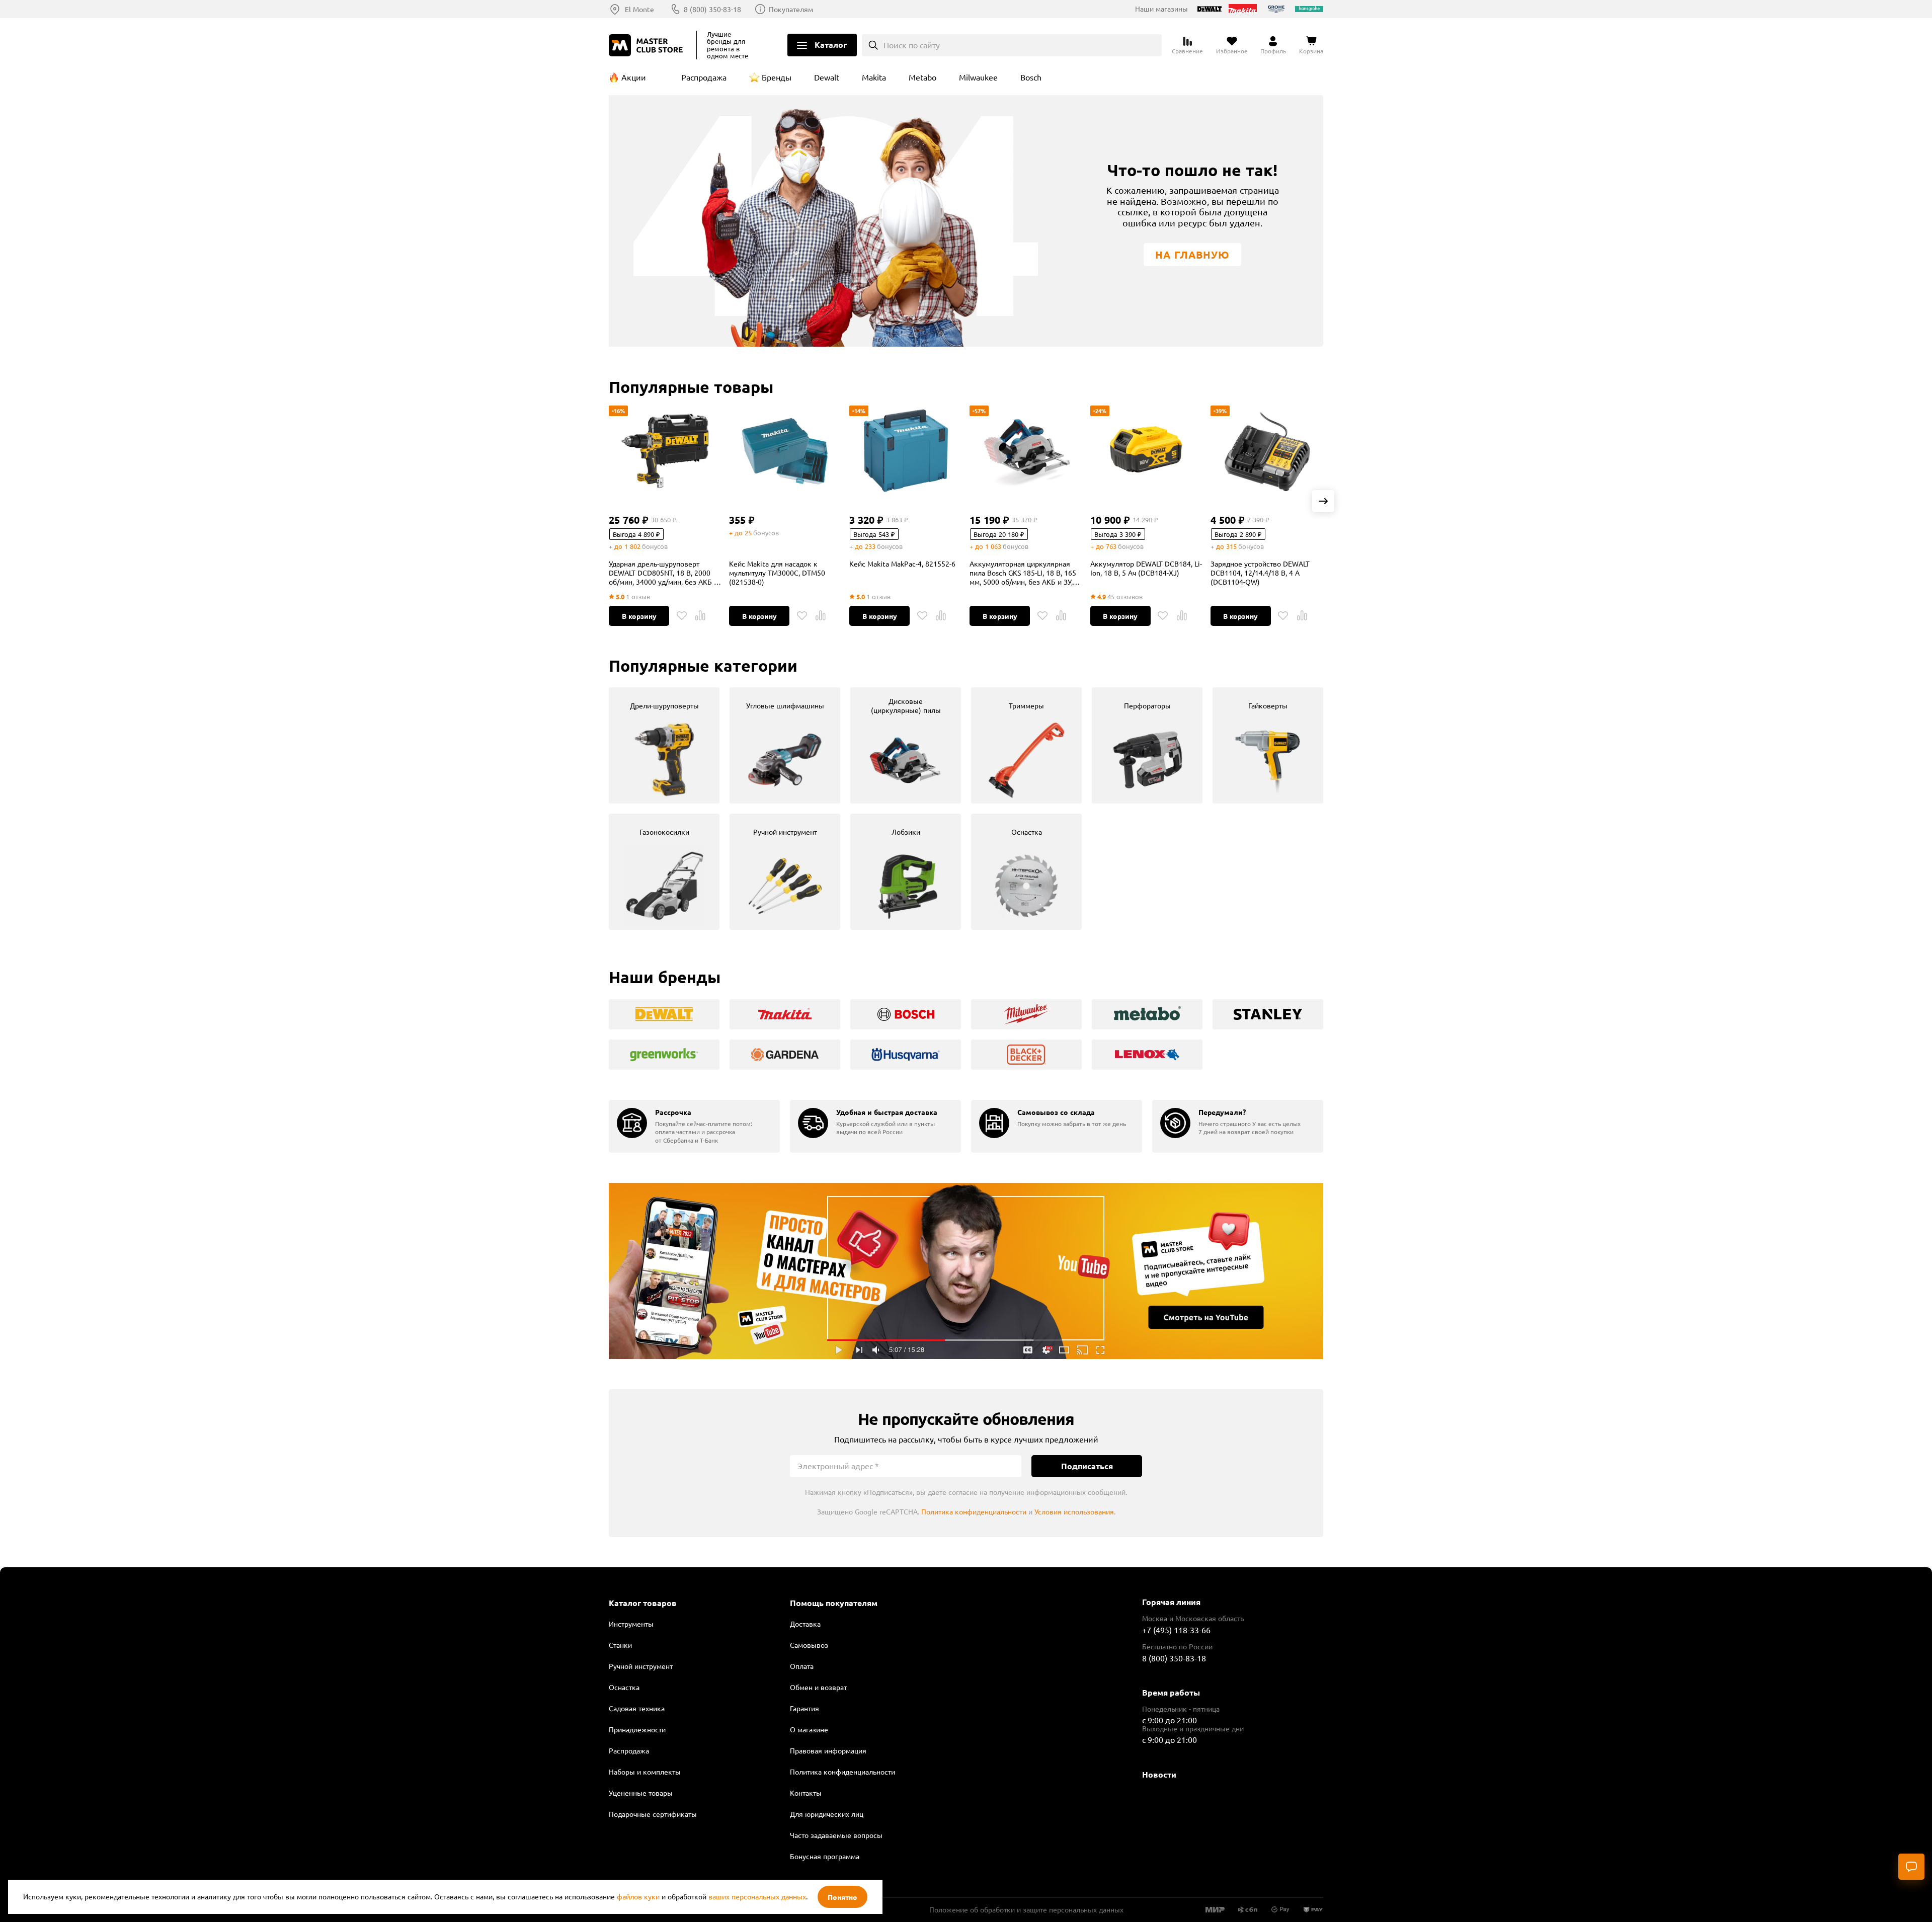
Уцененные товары (641, 1793)
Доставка (805, 1624)
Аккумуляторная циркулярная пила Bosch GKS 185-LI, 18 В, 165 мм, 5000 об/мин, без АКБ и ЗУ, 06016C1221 (1023, 573)
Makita (874, 77)
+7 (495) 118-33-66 (1176, 1630)
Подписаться (1087, 1466)
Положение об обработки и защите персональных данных (1026, 1909)
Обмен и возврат (818, 1687)
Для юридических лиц (827, 1814)
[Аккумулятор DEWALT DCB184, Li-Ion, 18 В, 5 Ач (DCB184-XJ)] (1147, 451)
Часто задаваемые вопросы (836, 1835)
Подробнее (966, 1271)
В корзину (639, 616)
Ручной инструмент (641, 1666)
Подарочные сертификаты (653, 1814)
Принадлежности (637, 1729)
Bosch (1031, 77)
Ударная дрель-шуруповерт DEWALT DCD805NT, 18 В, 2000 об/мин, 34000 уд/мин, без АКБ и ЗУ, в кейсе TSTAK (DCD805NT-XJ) (664, 573)
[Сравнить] (700, 616)
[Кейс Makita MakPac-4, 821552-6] (906, 451)
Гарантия (804, 1708)
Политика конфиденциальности (974, 1511)
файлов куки (638, 1896)
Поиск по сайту (912, 45)
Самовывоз (809, 1645)
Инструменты (631, 1624)
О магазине (809, 1729)
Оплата (802, 1666)
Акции (634, 77)
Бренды (777, 77)
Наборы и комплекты (645, 1772)
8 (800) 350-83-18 (712, 9)
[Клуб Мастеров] (648, 45)
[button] (1323, 501)
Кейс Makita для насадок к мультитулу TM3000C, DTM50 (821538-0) (777, 573)
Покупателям (791, 9)
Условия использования (1074, 1511)
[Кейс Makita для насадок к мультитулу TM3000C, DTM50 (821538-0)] (785, 451)
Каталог (831, 45)
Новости (1159, 1774)
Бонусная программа (825, 1856)
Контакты (806, 1793)
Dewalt (827, 77)
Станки (620, 1645)
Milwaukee (978, 77)
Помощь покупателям (834, 1603)
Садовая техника (637, 1708)
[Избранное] (682, 616)
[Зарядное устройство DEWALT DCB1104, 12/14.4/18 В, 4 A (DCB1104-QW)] (1267, 451)
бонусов (655, 546)
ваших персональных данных (757, 1896)
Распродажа (704, 77)
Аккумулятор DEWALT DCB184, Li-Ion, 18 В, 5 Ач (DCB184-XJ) (1146, 568)
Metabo (922, 77)
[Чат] (1911, 1867)
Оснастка (624, 1687)
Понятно (842, 1897)
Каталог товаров (643, 1603)
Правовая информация (828, 1750)
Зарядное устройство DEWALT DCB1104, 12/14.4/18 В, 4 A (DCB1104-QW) (1260, 573)
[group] (664, 745)
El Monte (639, 9)
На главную (1192, 255)
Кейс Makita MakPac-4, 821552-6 (902, 564)
